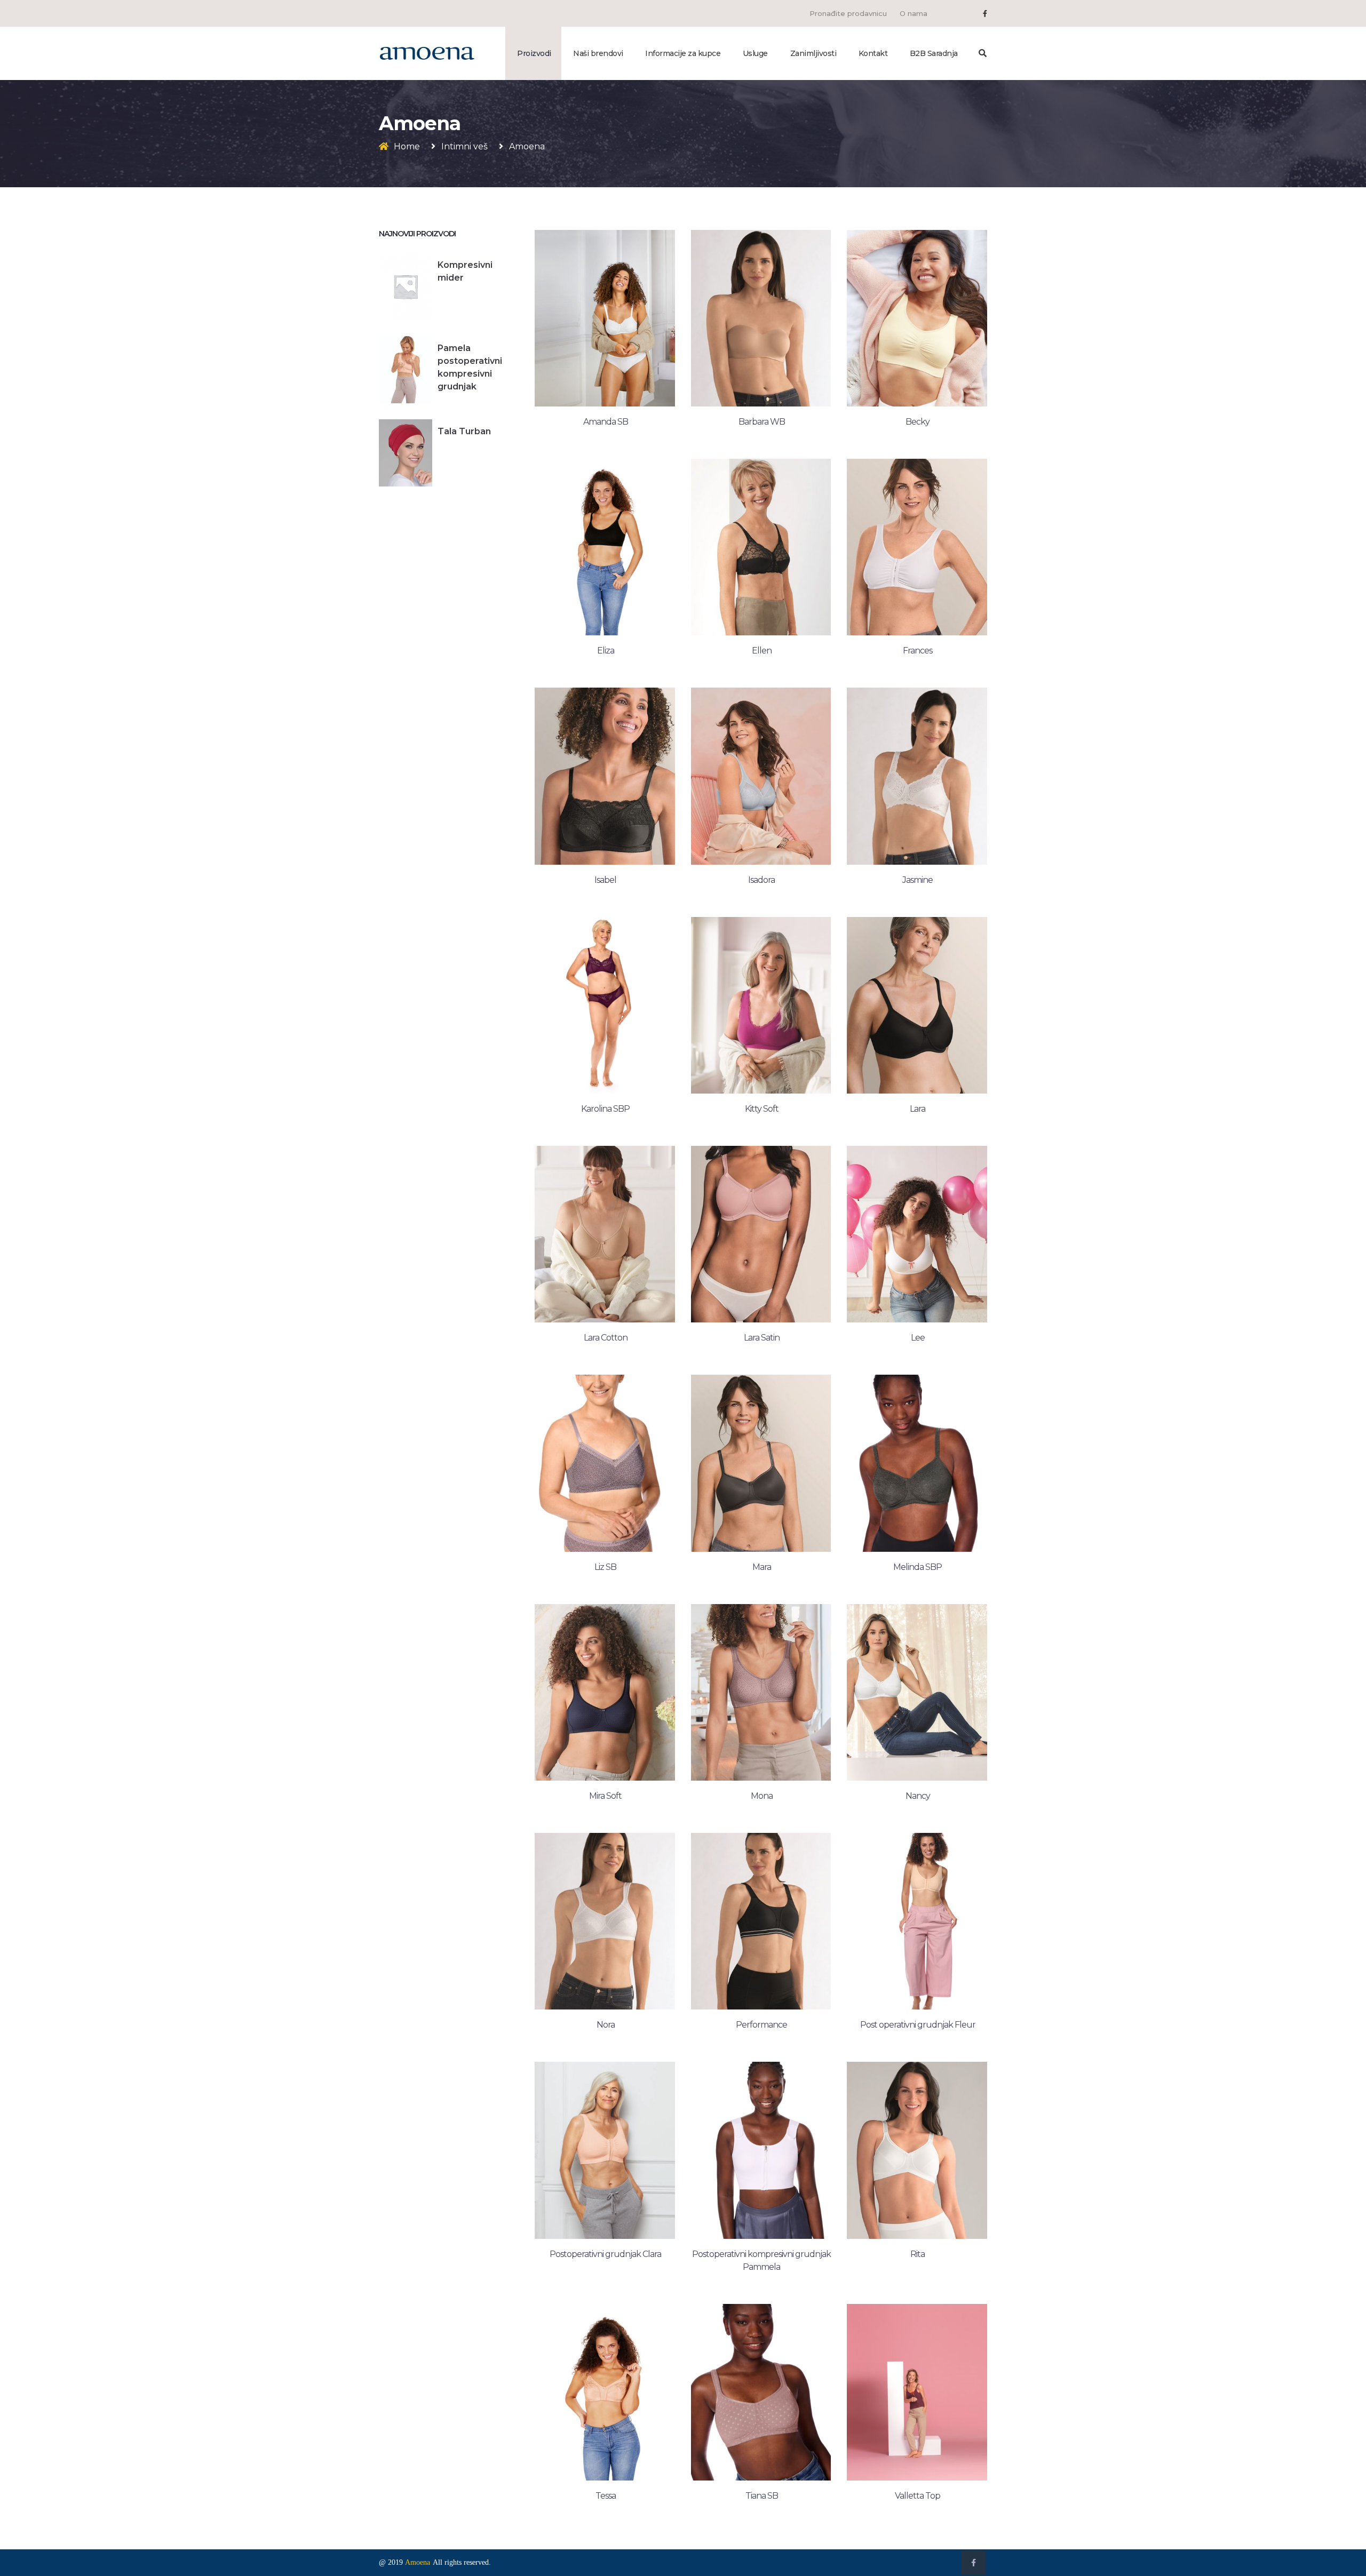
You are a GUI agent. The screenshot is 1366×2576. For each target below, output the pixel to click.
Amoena (418, 2562)
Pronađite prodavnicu (848, 13)
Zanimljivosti (813, 53)
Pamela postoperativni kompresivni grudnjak (470, 367)
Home (407, 146)
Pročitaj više (605, 428)
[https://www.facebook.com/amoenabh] (985, 13)
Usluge (755, 53)
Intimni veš (464, 146)
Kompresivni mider (465, 271)
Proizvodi (534, 53)
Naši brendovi (598, 53)
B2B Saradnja (934, 53)
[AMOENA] (427, 53)
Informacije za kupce (683, 53)
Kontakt (873, 53)
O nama (914, 13)
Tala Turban (464, 431)
